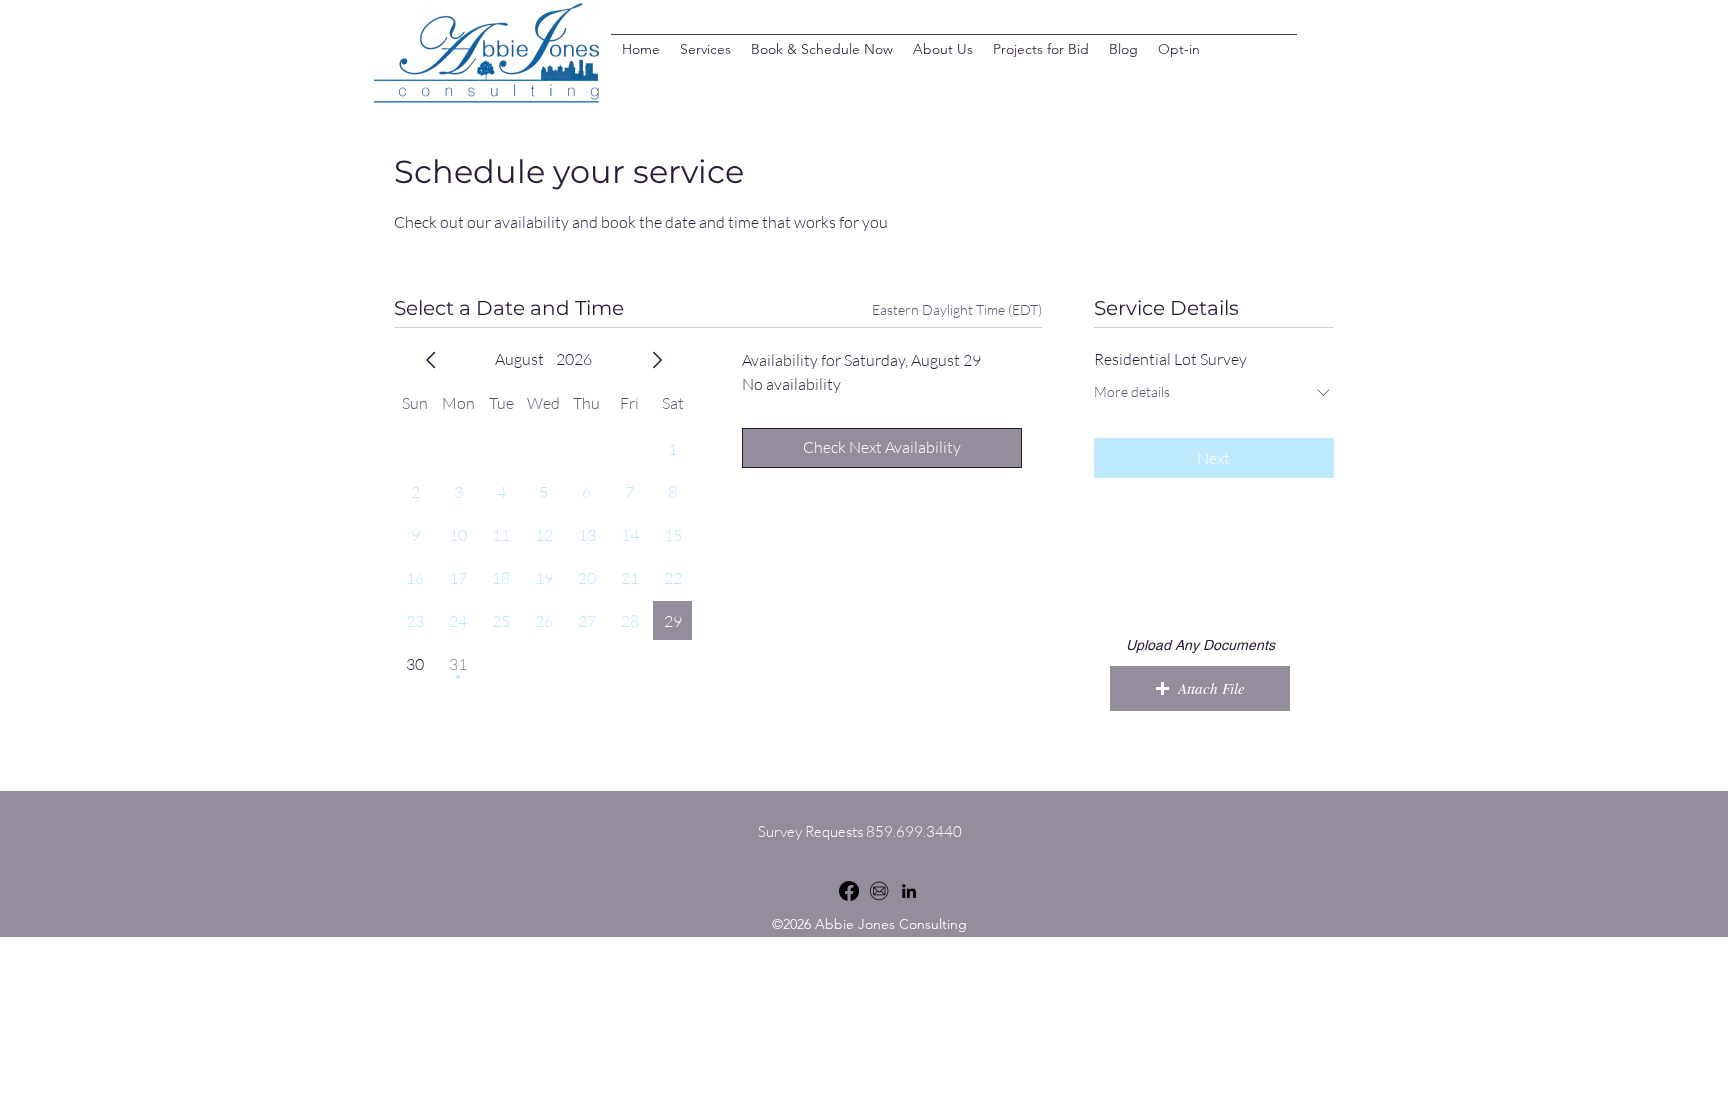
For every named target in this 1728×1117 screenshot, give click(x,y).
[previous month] (431, 360)
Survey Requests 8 (816, 831)
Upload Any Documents (1200, 645)
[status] (957, 309)
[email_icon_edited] (879, 891)
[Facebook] (849, 891)
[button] (1200, 688)
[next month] (657, 360)
